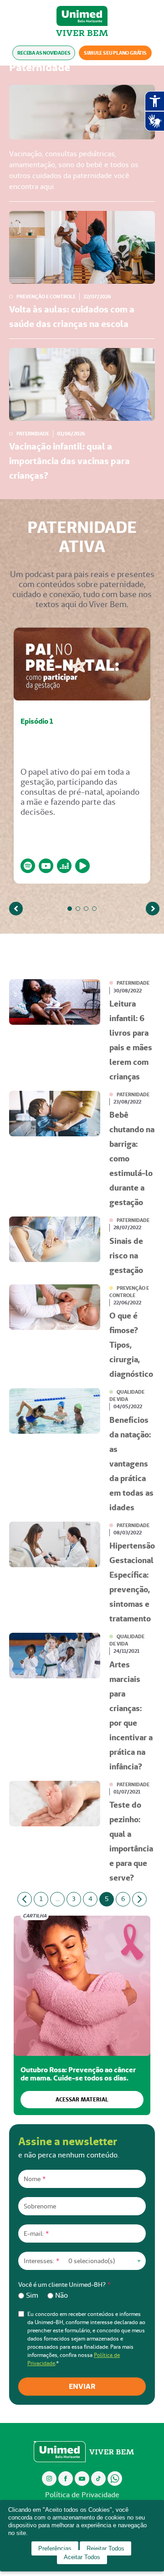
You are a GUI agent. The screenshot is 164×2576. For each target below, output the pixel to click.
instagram (49, 2478)
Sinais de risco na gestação (126, 1255)
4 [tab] (94, 909)
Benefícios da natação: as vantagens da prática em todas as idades (131, 1464)
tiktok (99, 2478)
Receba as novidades (44, 53)
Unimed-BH (82, 16)
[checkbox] (82, 2295)
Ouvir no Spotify (28, 866)
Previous (16, 909)
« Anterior (25, 1899)
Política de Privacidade (82, 2495)
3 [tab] (86, 909)
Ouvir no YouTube (46, 866)
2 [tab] (78, 909)
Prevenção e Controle (46, 296)
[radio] (28, 2295)
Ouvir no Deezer (64, 866)
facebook (66, 2478)
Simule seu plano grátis (115, 53)
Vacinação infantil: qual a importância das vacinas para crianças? (69, 461)
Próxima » (139, 1899)
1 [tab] (70, 909)
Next (153, 909)
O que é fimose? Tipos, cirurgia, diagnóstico (131, 1345)
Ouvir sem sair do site (82, 866)
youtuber (82, 2478)
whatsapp (115, 2478)
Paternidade (33, 434)
